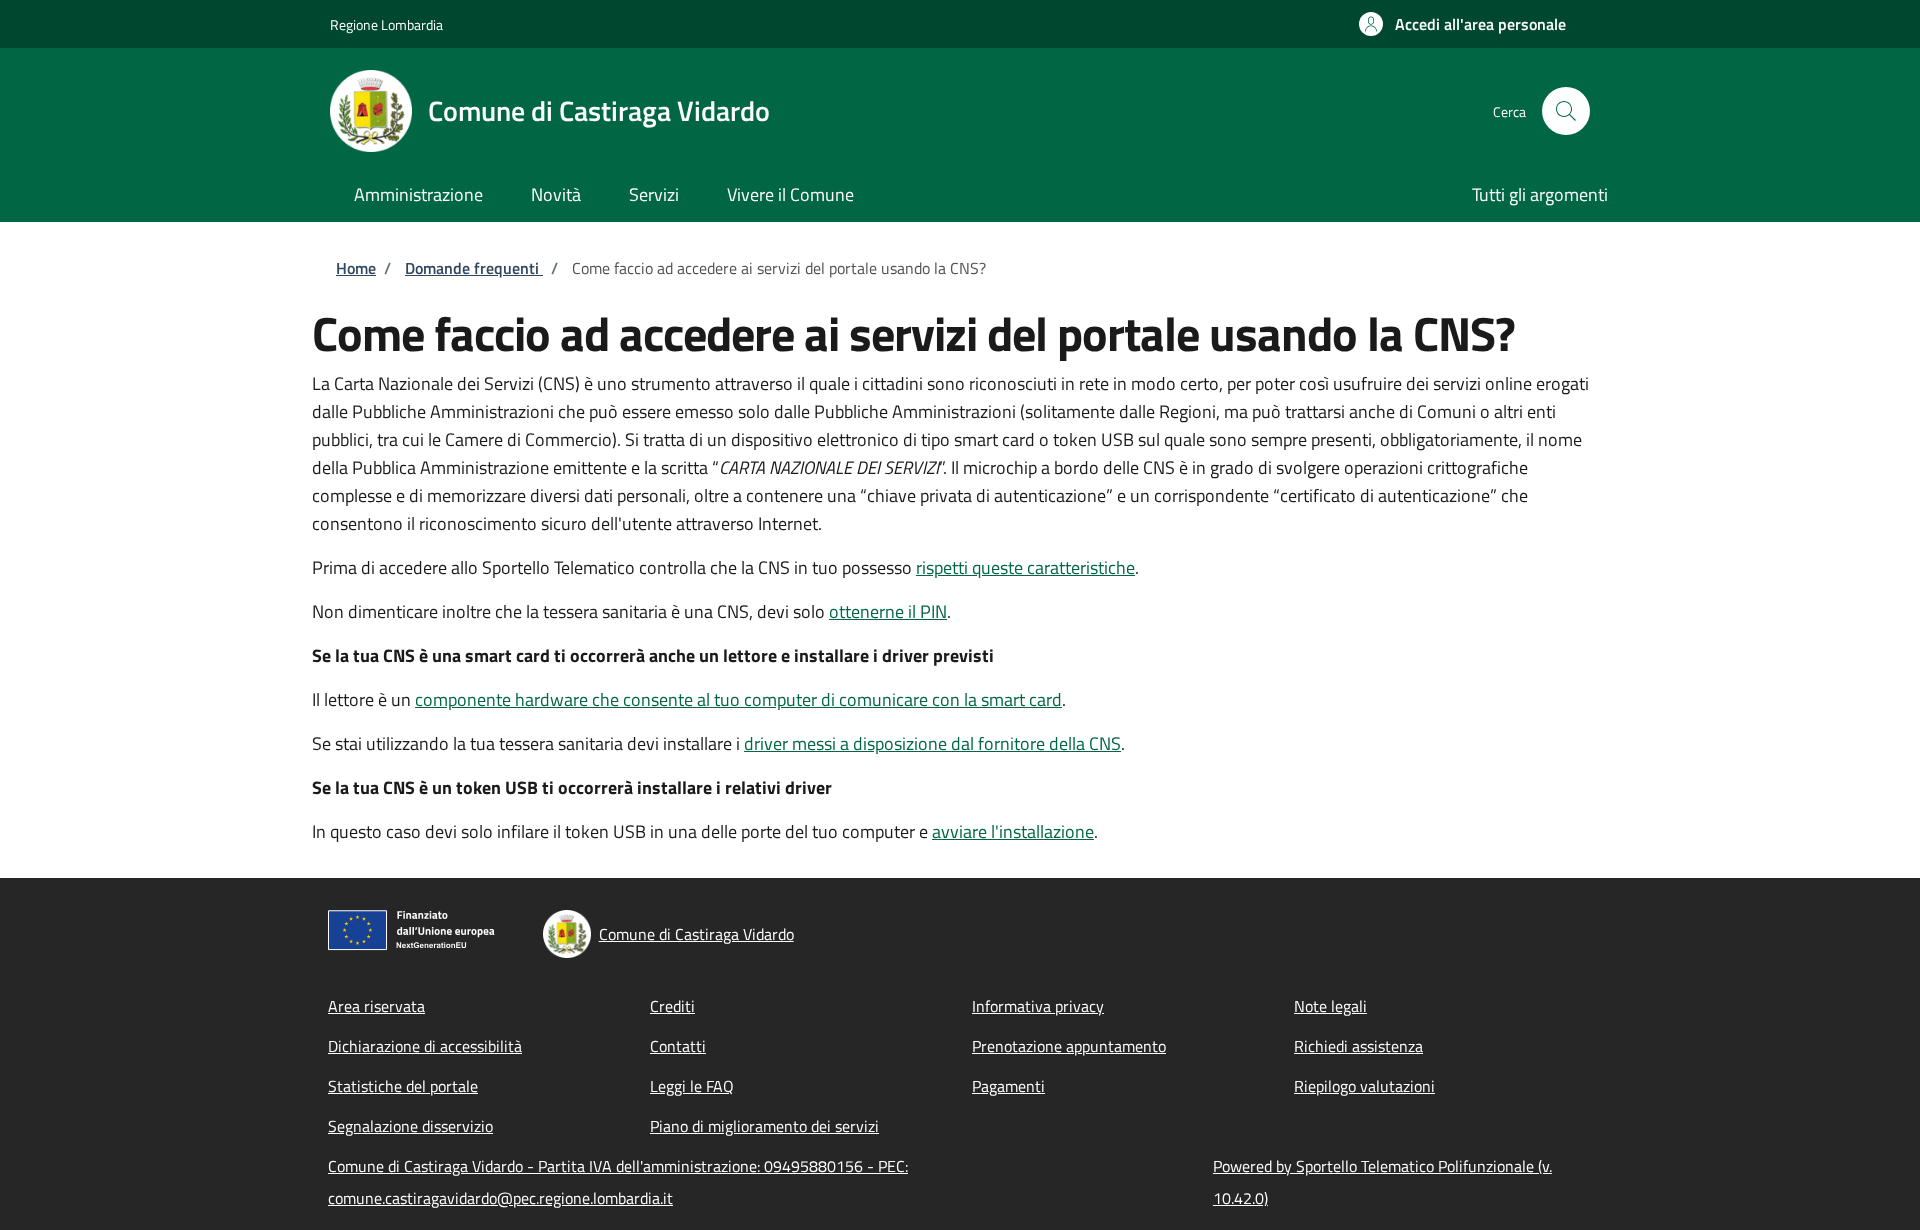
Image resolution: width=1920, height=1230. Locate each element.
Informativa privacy (1038, 1006)
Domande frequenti (474, 268)
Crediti (672, 1006)
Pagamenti (1008, 1086)
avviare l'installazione (1013, 831)
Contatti (678, 1046)
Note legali (1330, 1006)
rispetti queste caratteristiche (1025, 567)
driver (932, 743)
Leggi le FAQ (692, 1086)
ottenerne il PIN (888, 611)
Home (356, 268)
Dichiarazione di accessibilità (425, 1046)
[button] (1462, 24)
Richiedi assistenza (1358, 1046)
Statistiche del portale (403, 1086)
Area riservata (376, 1006)
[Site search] (1566, 111)
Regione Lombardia (386, 24)
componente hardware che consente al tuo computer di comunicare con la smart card (738, 699)
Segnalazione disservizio (410, 1126)
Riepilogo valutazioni (1364, 1086)
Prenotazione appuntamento (1069, 1046)
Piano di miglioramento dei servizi (764, 1126)
